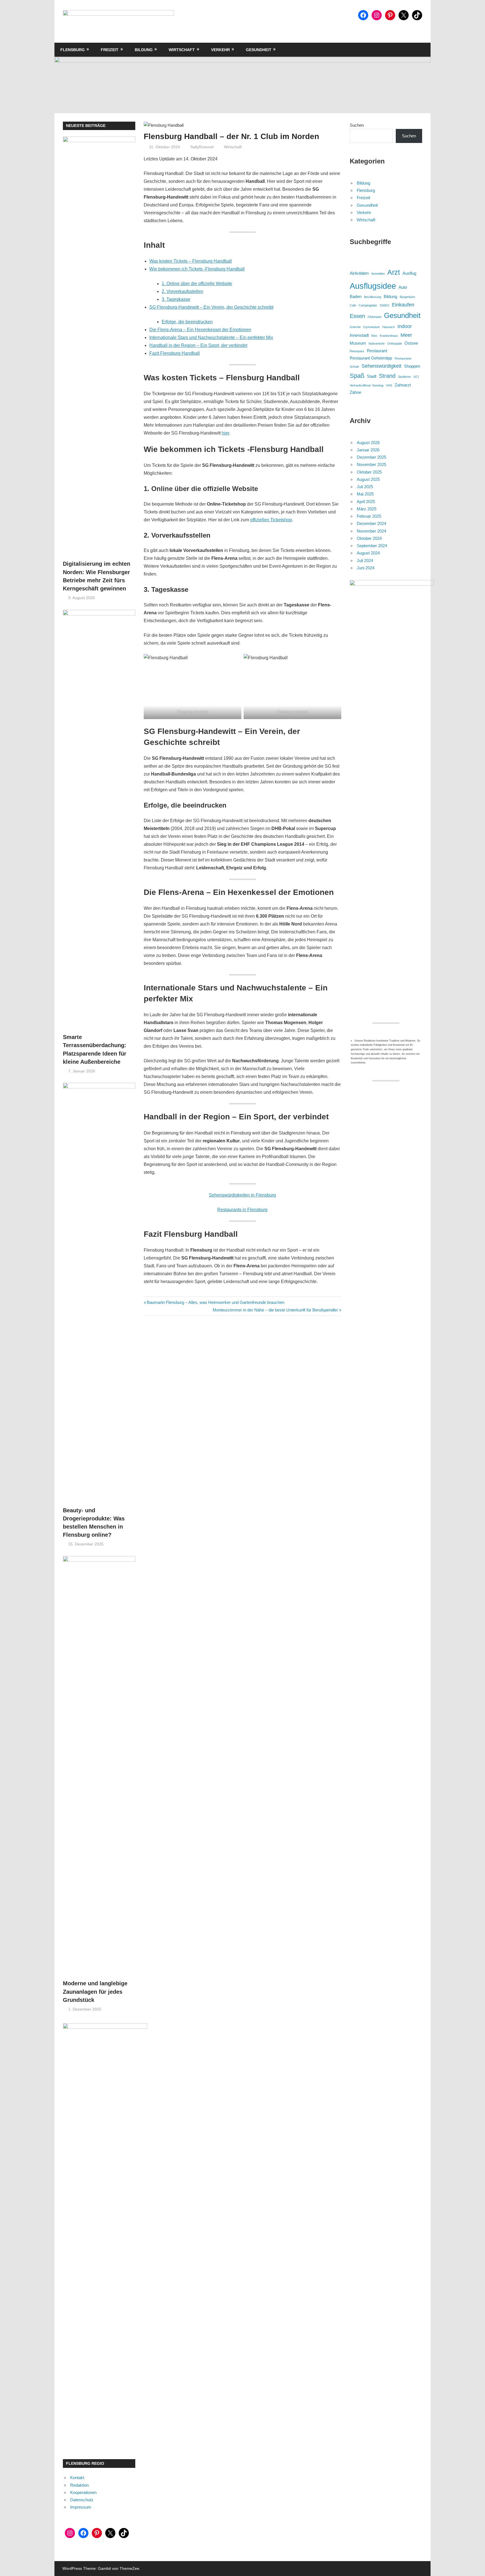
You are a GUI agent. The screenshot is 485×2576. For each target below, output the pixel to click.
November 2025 (371, 464)
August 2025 (368, 479)
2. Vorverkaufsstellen (182, 291)
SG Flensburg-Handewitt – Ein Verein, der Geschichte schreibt (211, 307)
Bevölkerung (373, 297)
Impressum (81, 2507)
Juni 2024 (366, 568)
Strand (387, 376)
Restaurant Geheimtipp (371, 358)
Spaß (357, 376)
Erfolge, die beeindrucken (187, 322)
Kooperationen (83, 2492)
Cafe (353, 305)
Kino (374, 336)
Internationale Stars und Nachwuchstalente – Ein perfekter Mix (211, 337)
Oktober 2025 (369, 472)
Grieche (355, 327)
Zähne (355, 392)
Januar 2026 (368, 450)
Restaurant (377, 351)
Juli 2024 (365, 561)
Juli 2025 (365, 487)
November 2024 (371, 531)
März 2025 (367, 509)
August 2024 (368, 553)
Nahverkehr (377, 344)
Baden (356, 296)
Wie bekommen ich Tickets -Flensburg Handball (197, 269)
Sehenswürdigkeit (381, 366)
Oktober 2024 (369, 538)
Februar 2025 (369, 516)
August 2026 (368, 443)
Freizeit (110, 50)
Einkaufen (403, 305)
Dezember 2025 (371, 457)
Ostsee (411, 343)
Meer (406, 335)
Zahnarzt (403, 385)
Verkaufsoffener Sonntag (367, 385)
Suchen (357, 125)
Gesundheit (259, 50)
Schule (354, 367)
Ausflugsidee (373, 286)
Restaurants (403, 358)
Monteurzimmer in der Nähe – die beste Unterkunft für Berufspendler (275, 1310)
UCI (416, 377)
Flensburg (73, 50)
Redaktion (79, 2485)
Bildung (144, 50)
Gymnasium (371, 327)
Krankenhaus (389, 336)
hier (225, 433)
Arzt (394, 272)
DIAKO (385, 305)
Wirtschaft (182, 50)
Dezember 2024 (371, 523)
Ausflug (409, 273)
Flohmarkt (375, 317)
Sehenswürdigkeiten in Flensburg (242, 1195)
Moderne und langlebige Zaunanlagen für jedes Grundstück (95, 1992)
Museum (358, 343)
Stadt (372, 376)
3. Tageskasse (176, 299)
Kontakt (77, 2478)
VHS (389, 385)
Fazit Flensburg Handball (175, 353)
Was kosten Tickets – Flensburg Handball (191, 261)
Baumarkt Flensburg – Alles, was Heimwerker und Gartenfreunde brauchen (215, 1302)
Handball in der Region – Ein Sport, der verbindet (198, 345)
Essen (357, 316)
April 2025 (366, 502)
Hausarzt (389, 327)
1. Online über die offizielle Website (197, 284)
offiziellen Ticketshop (271, 520)
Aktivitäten (359, 273)
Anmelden (378, 274)
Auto (403, 287)
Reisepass (357, 351)
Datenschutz (82, 2500)
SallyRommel (202, 147)
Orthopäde (395, 344)
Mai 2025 (365, 494)
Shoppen (412, 366)
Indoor (405, 326)
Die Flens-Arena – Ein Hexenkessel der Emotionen (200, 330)
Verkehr (220, 50)
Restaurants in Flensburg (242, 1210)
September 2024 (372, 546)
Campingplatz (368, 305)
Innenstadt (359, 335)
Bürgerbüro (407, 297)
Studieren (404, 377)
